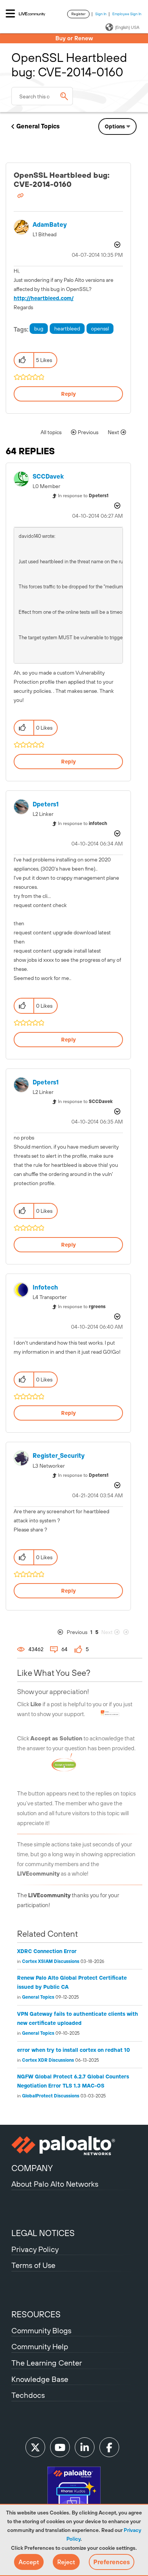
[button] (29, 2562)
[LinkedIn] (85, 2447)
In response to (83, 496)
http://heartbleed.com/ (44, 298)
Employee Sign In (127, 14)
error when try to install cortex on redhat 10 (74, 2050)
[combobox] (42, 96)
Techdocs (28, 2395)
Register (78, 14)
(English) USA (127, 27)
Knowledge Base (40, 2379)
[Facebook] (109, 2447)
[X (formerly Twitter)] (35, 2447)
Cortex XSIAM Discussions (51, 1961)
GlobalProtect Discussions (51, 2096)
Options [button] (115, 126)
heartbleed (67, 329)
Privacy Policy (35, 2249)
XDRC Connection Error (47, 1951)
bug (39, 329)
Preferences (112, 2562)
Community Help (40, 2346)
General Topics (38, 126)
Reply (68, 394)
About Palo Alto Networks (55, 2184)
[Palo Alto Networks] (74, 2146)
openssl (100, 329)
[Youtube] (60, 2447)
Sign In (101, 14)
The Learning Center (47, 2363)
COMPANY (32, 2168)
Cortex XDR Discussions (48, 2060)
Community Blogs (41, 2330)
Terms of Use (33, 2265)
